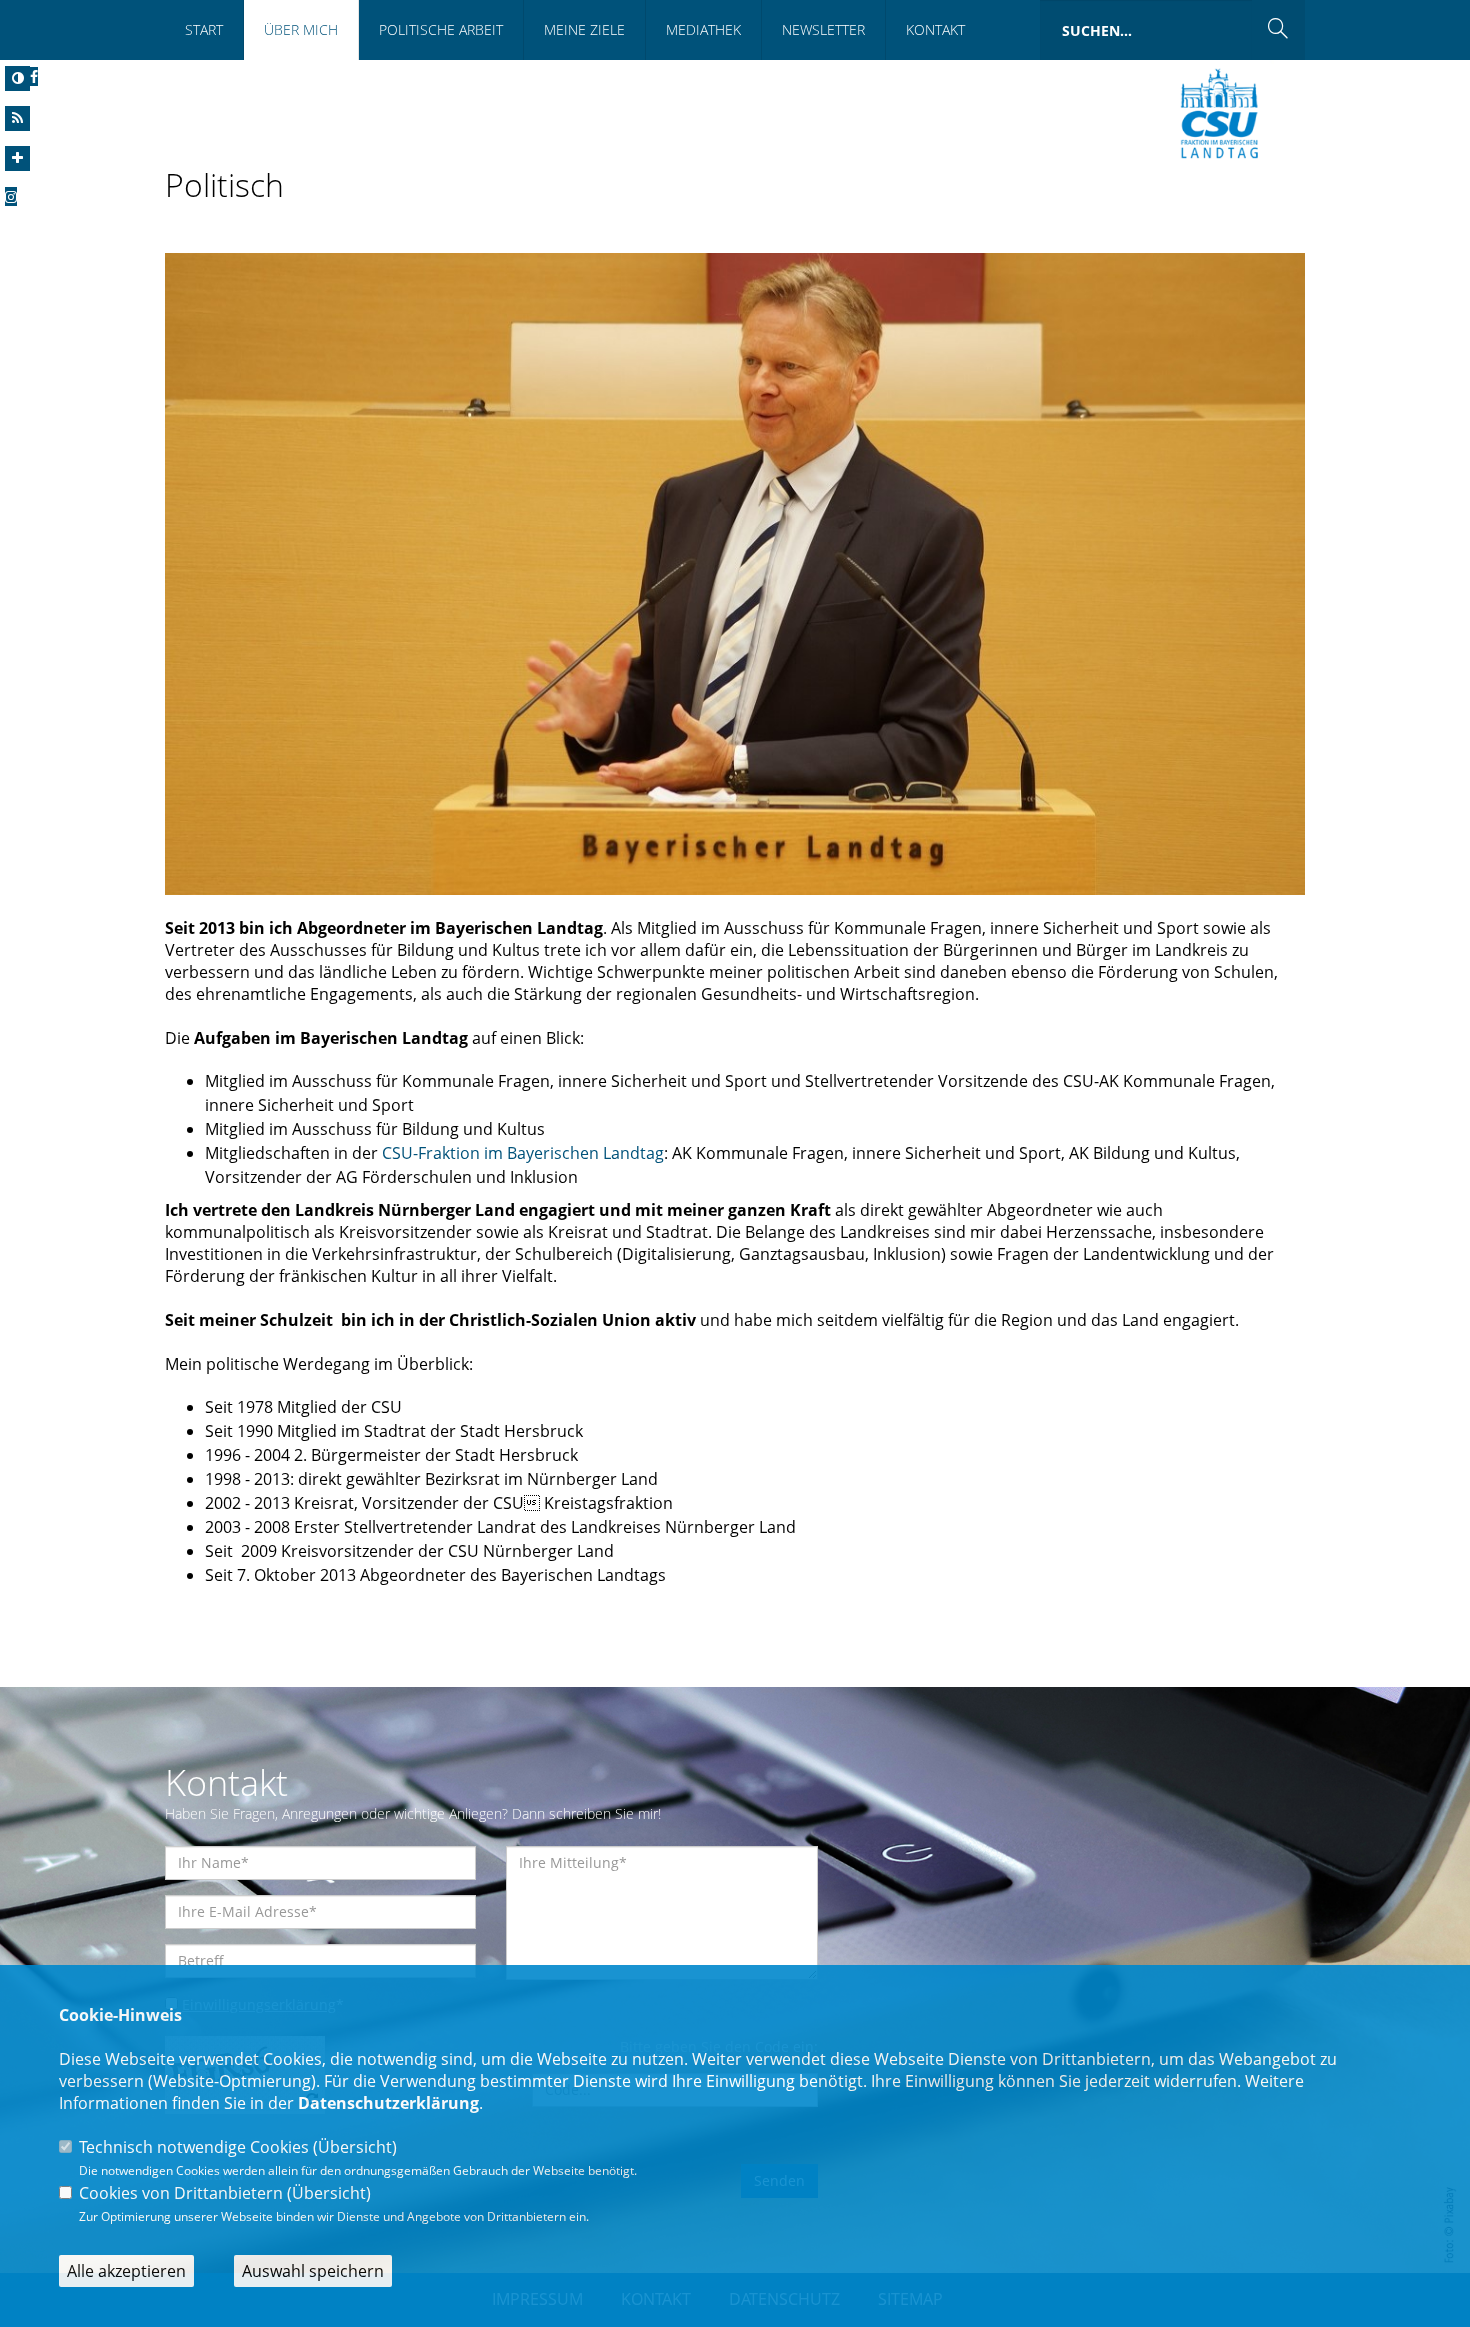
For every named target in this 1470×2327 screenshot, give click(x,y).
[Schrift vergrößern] (17, 158)
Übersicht (355, 2147)
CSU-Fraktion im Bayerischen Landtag (523, 1153)
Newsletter (823, 29)
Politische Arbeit (441, 29)
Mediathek (703, 29)
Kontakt (935, 29)
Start (204, 29)
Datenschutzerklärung (388, 2103)
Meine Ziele (584, 29)
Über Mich (301, 29)
